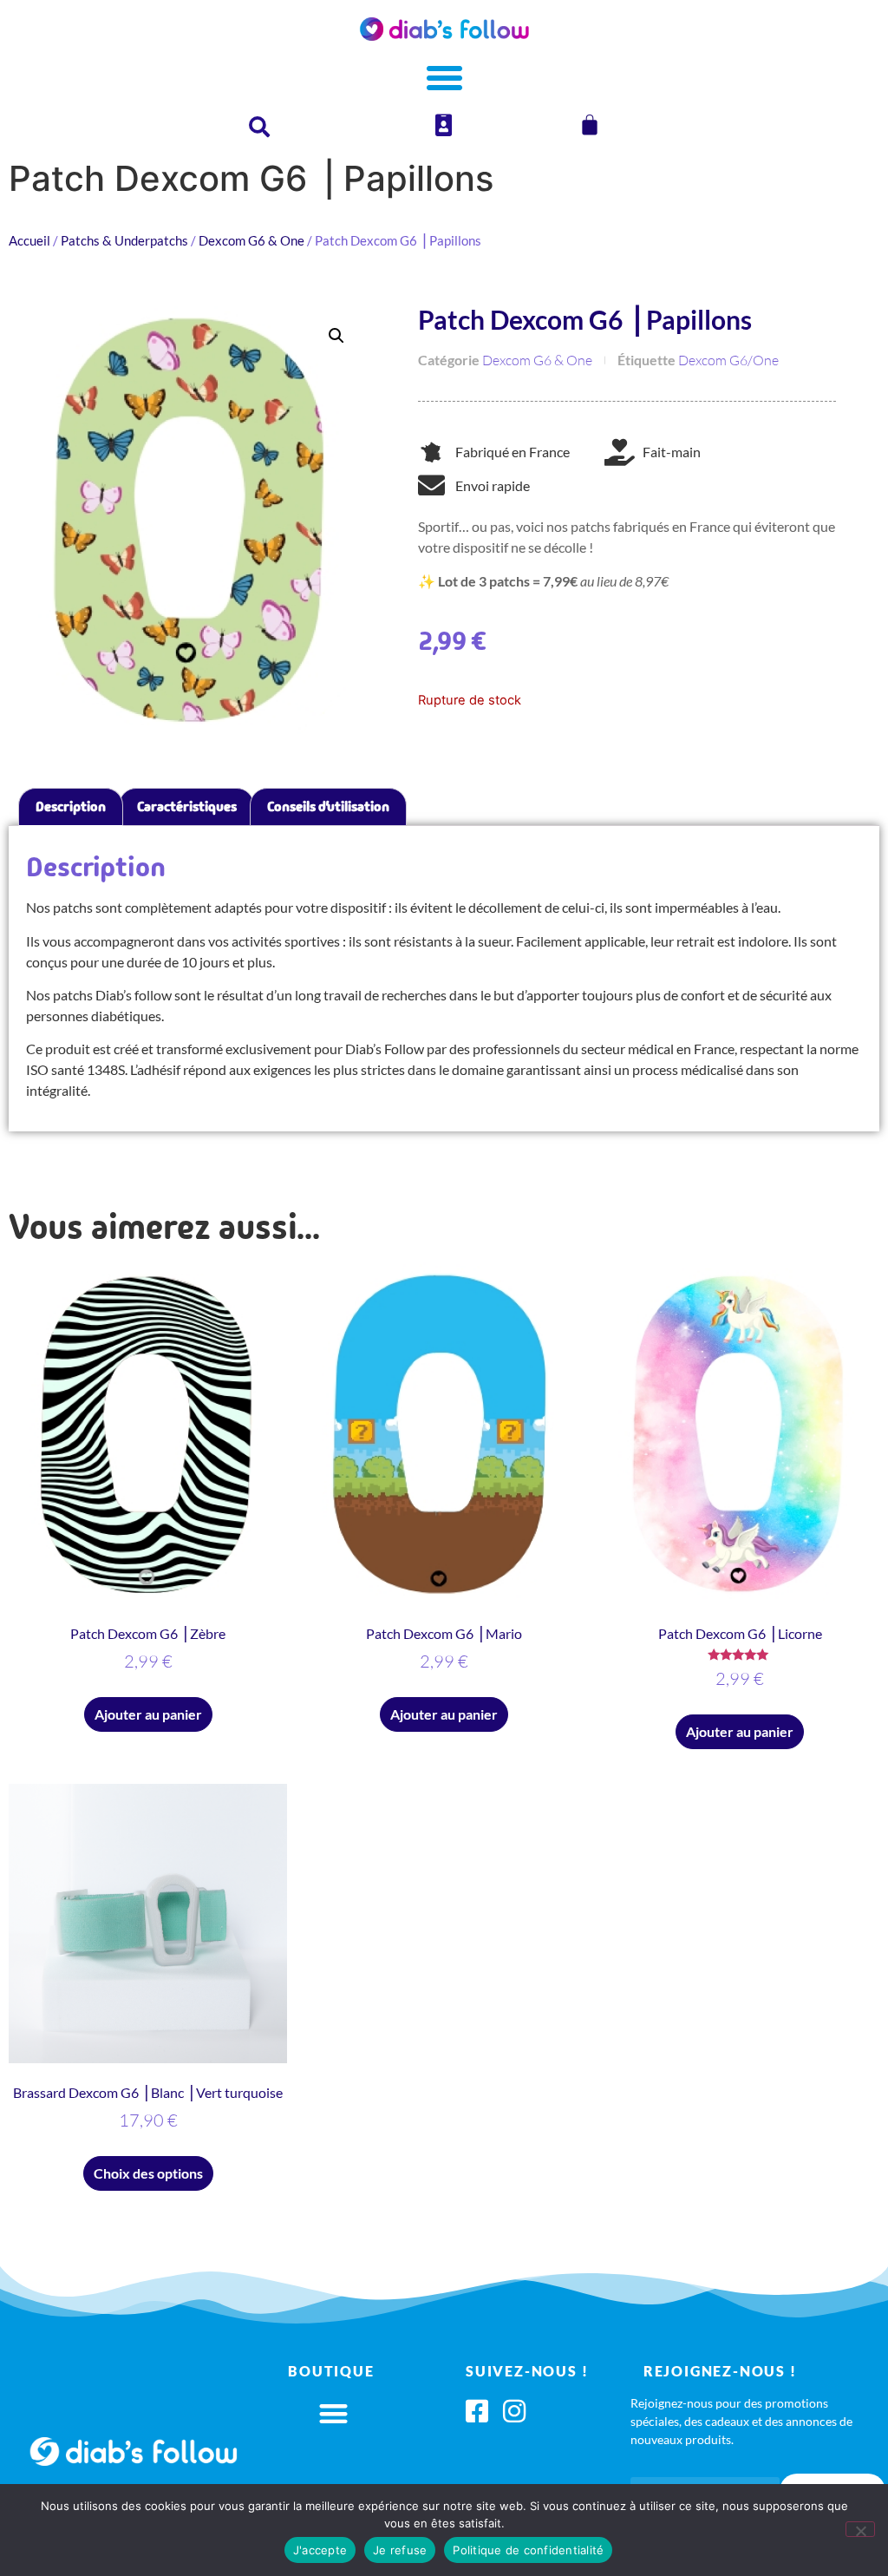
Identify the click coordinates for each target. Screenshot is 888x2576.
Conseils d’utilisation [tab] (328, 806)
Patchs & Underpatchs (124, 240)
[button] (336, 336)
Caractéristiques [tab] (187, 806)
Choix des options (148, 2173)
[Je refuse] (860, 2529)
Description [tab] (71, 806)
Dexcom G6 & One (251, 240)
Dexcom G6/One (728, 360)
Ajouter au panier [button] (148, 1714)
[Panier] (590, 125)
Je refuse (400, 2550)
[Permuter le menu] (444, 78)
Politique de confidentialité (528, 2550)
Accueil (29, 240)
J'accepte (320, 2550)
